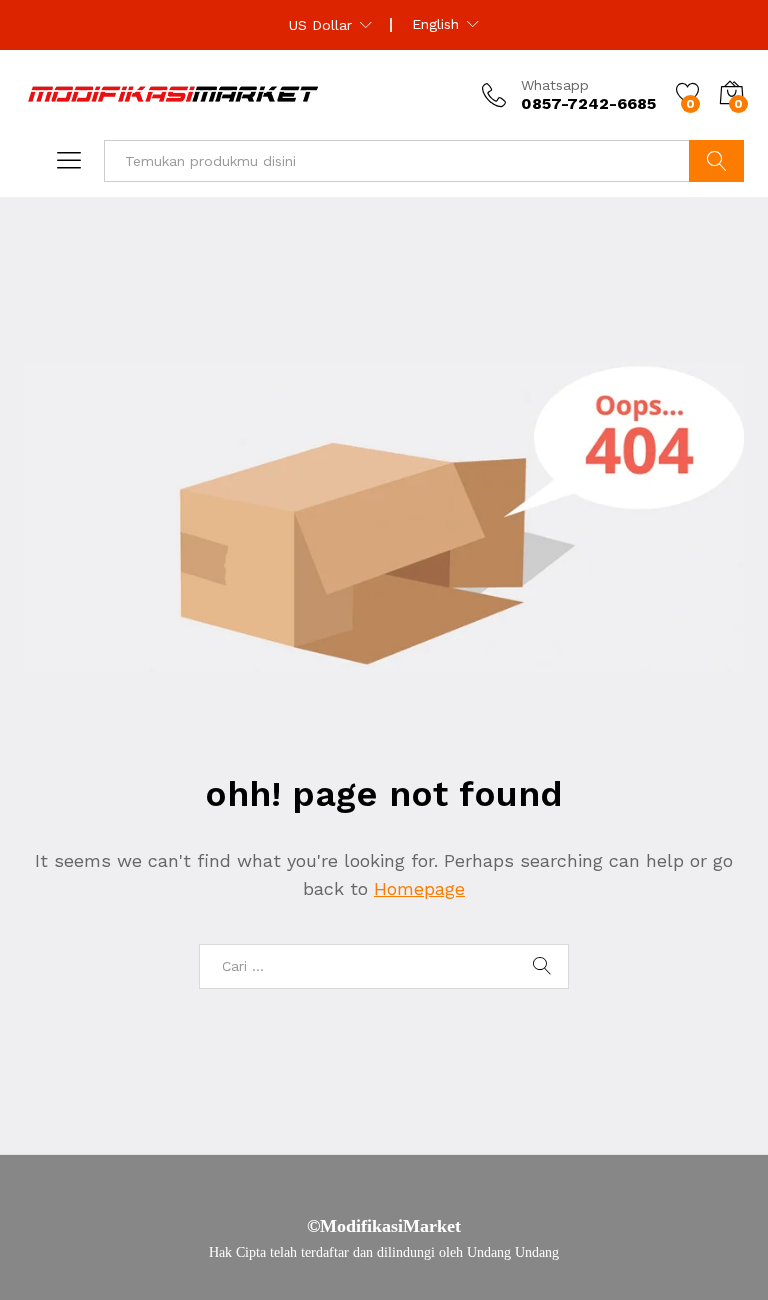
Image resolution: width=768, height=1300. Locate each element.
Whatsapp (555, 85)
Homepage (419, 888)
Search (716, 161)
